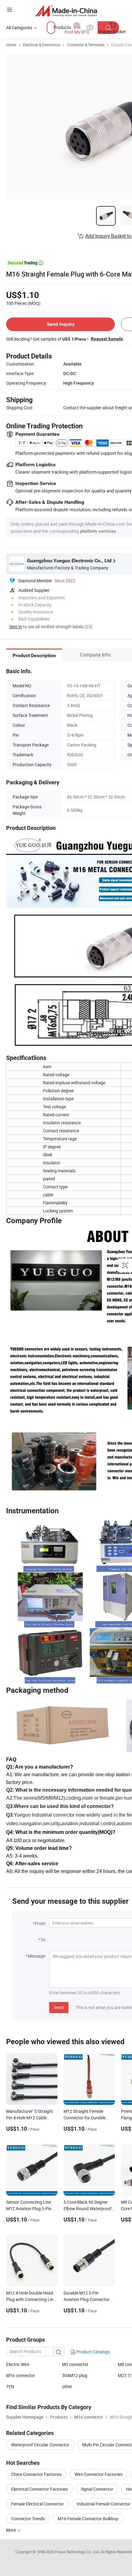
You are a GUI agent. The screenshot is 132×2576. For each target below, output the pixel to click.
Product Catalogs (93, 2352)
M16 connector (21, 2375)
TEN (10, 2386)
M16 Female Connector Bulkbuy (88, 2519)
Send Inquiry (61, 324)
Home (11, 45)
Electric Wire (18, 2364)
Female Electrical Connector (37, 2504)
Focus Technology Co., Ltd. (78, 2552)
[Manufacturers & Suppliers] (66, 11)
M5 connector (75, 2364)
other (67, 2386)
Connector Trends (28, 2519)
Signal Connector (97, 2489)
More (12, 2530)
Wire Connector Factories (99, 2474)
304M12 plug (75, 2375)
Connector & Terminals (86, 45)
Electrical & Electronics (42, 45)
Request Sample (107, 339)
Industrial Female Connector (104, 2504)
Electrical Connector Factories (39, 2489)
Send (59, 2007)
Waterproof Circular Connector (40, 2445)
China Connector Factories (36, 2474)
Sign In (16, 627)
